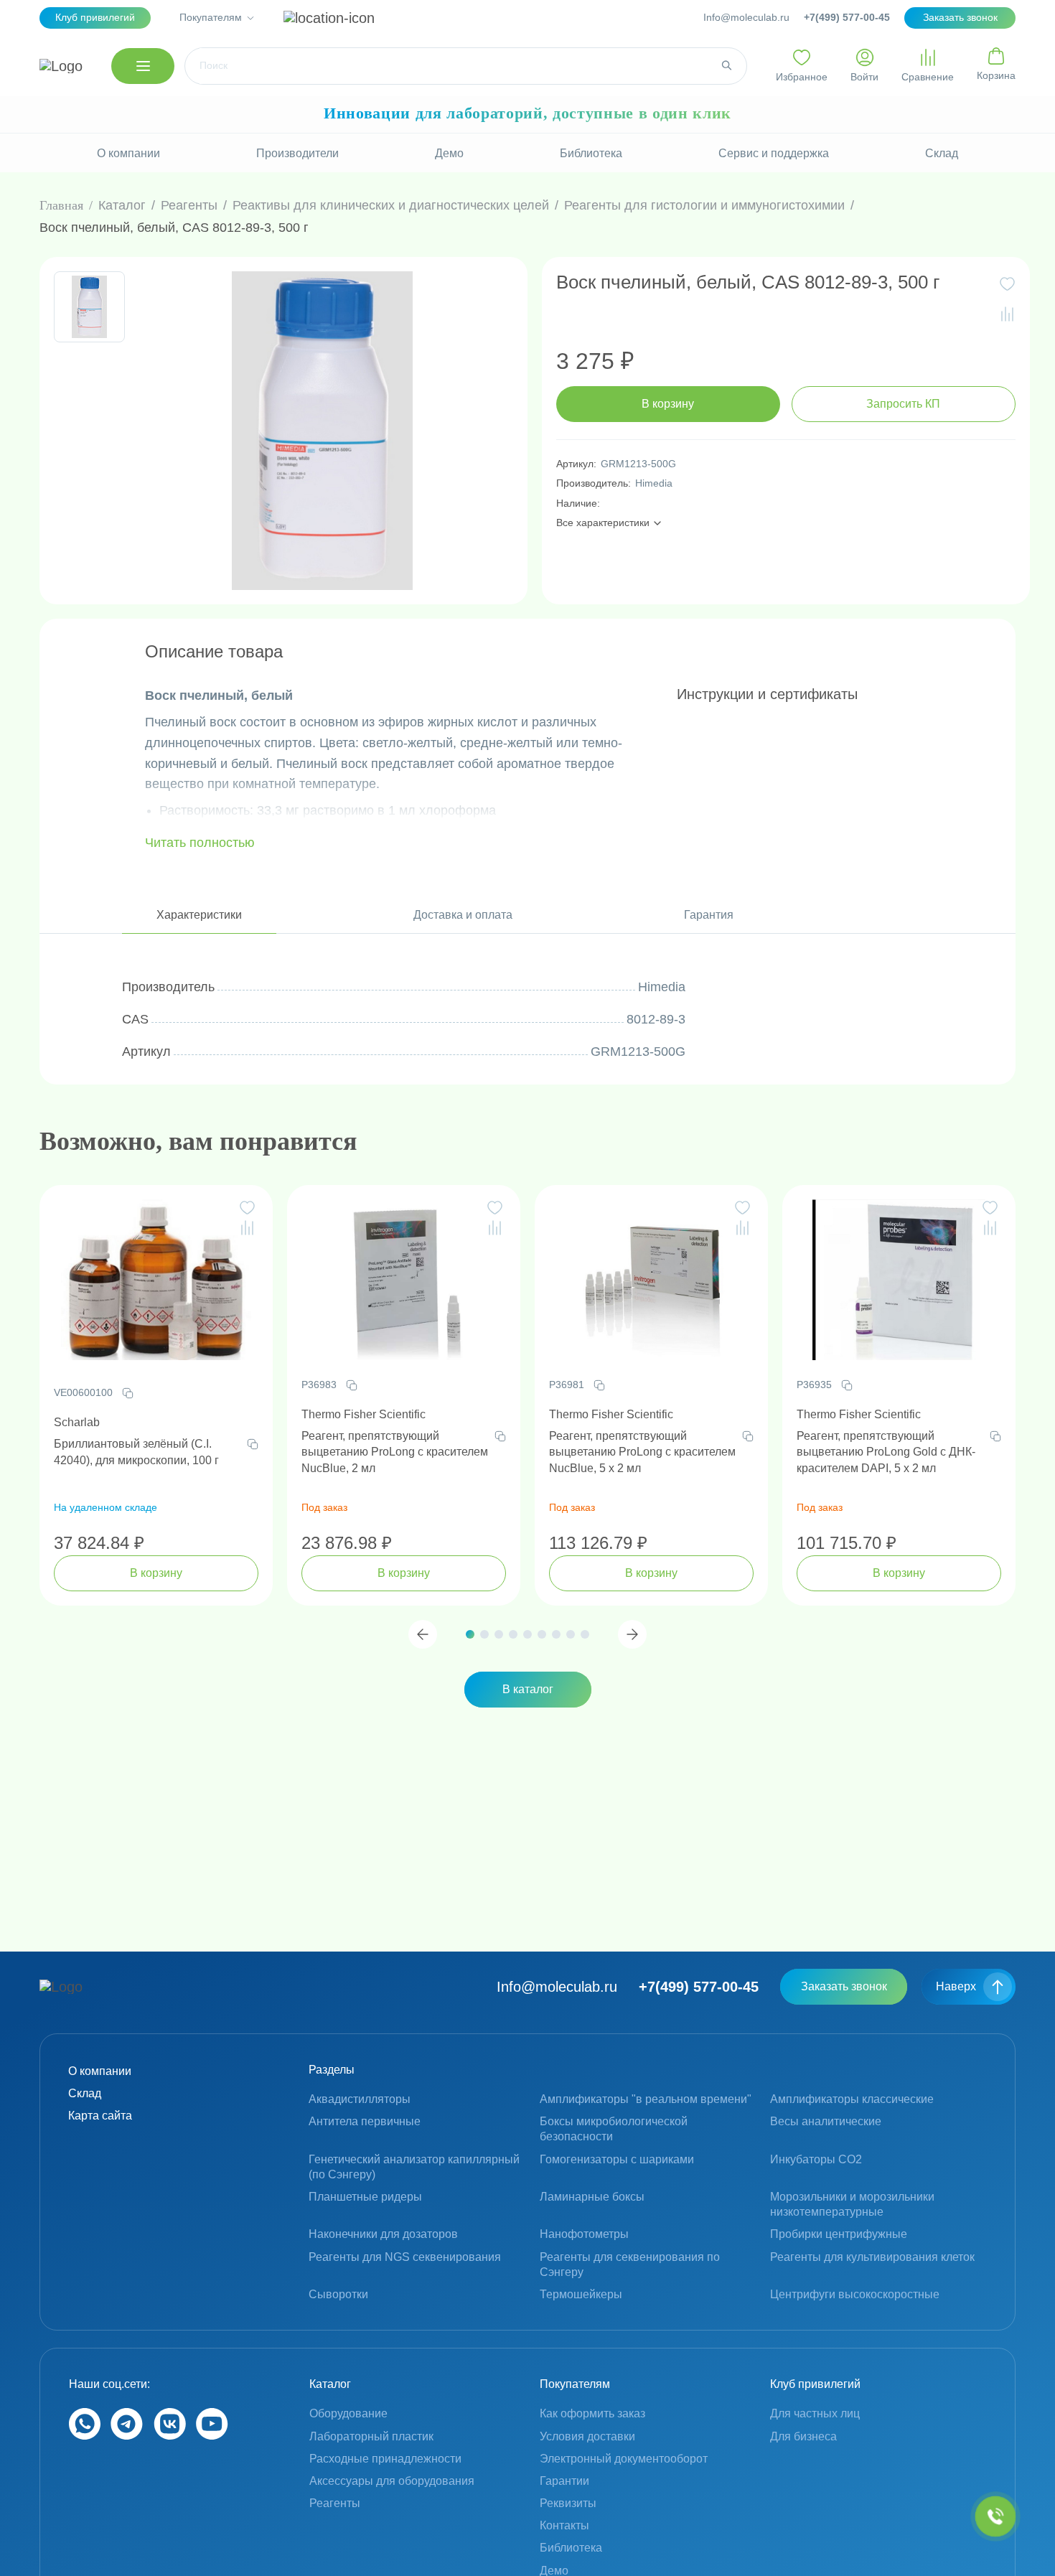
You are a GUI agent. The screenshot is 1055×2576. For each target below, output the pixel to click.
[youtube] (212, 2436)
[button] (423, 1634)
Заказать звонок (844, 1986)
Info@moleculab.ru (746, 17)
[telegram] (127, 2436)
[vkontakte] (170, 2436)
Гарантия (709, 915)
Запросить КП (903, 404)
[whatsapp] (85, 2436)
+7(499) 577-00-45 (847, 17)
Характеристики (199, 915)
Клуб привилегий (95, 17)
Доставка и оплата (463, 915)
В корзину (668, 404)
